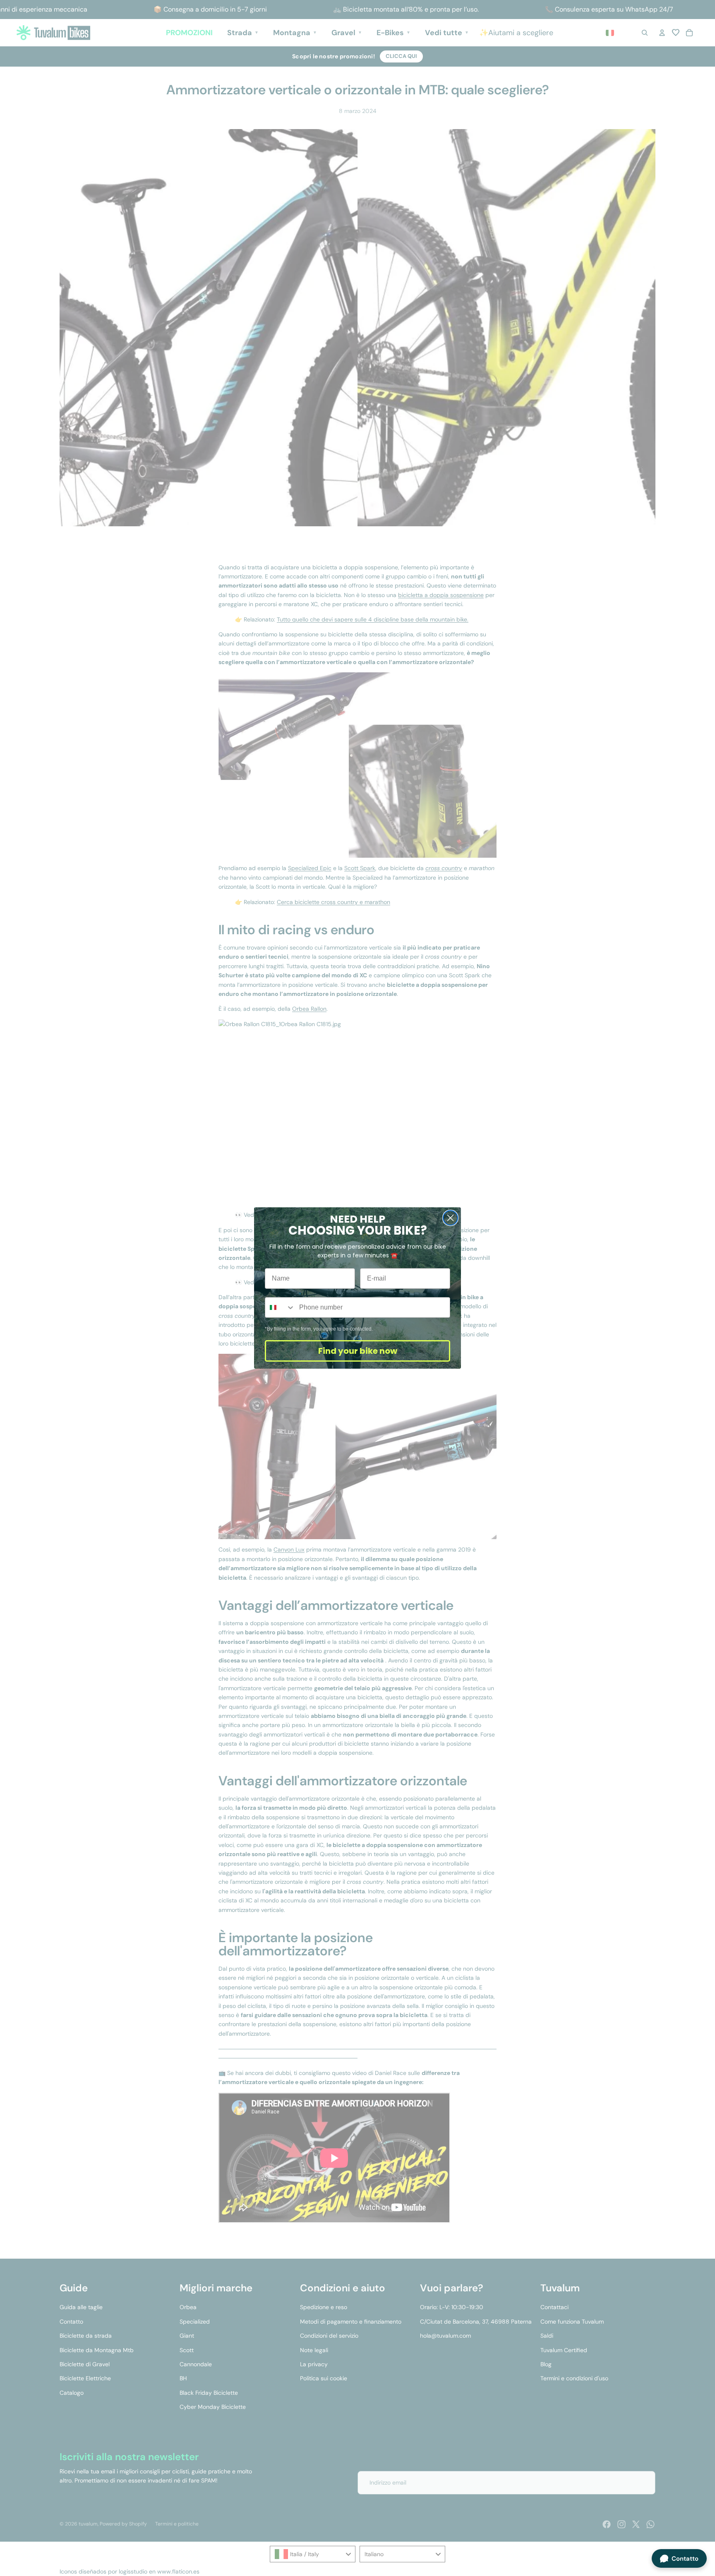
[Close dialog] (450, 1218)
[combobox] (280, 1307)
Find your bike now (358, 1351)
